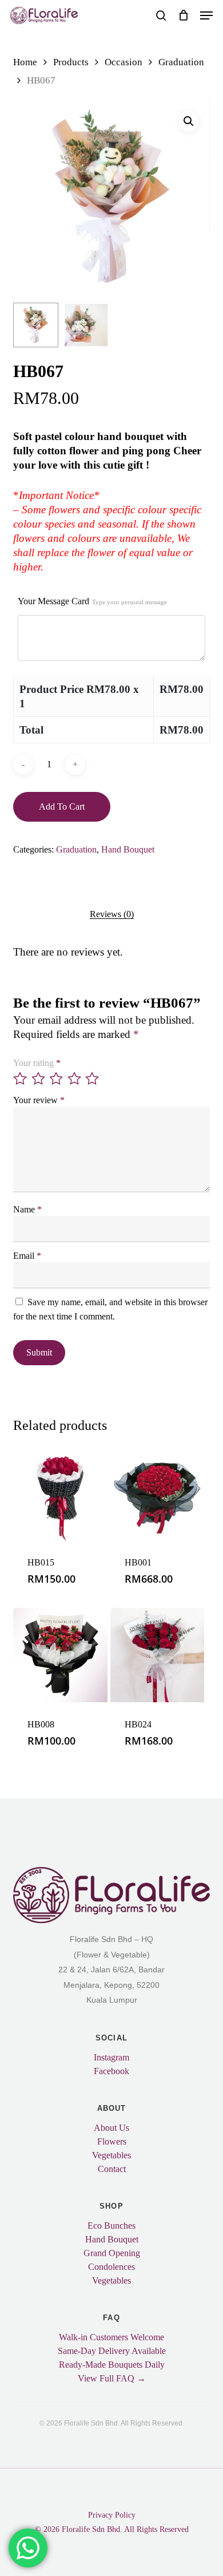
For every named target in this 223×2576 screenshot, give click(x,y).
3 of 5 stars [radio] (57, 1079)
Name (27, 1209)
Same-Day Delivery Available (112, 2351)
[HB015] (60, 1494)
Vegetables (111, 2155)
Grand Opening (112, 2253)
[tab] (111, 914)
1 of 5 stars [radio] (21, 1079)
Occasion (124, 62)
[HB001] (158, 1494)
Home (25, 62)
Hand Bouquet (128, 849)
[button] (206, 15)
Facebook (111, 2071)
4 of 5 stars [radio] (75, 1079)
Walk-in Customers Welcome (111, 2337)
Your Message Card (92, 601)
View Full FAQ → (112, 2379)
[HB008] (60, 1655)
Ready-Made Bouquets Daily (112, 2365)
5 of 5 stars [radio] (93, 1079)
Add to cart (62, 807)
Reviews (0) (112, 914)
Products (71, 62)
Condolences (111, 2267)
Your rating (37, 1063)
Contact (112, 2169)
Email (27, 1256)
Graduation (181, 62)
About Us (111, 2128)
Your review (39, 1100)
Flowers (112, 2142)
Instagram (111, 2058)
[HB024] (158, 1655)
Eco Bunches (111, 2226)
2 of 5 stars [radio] (39, 1079)
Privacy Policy (112, 2515)
